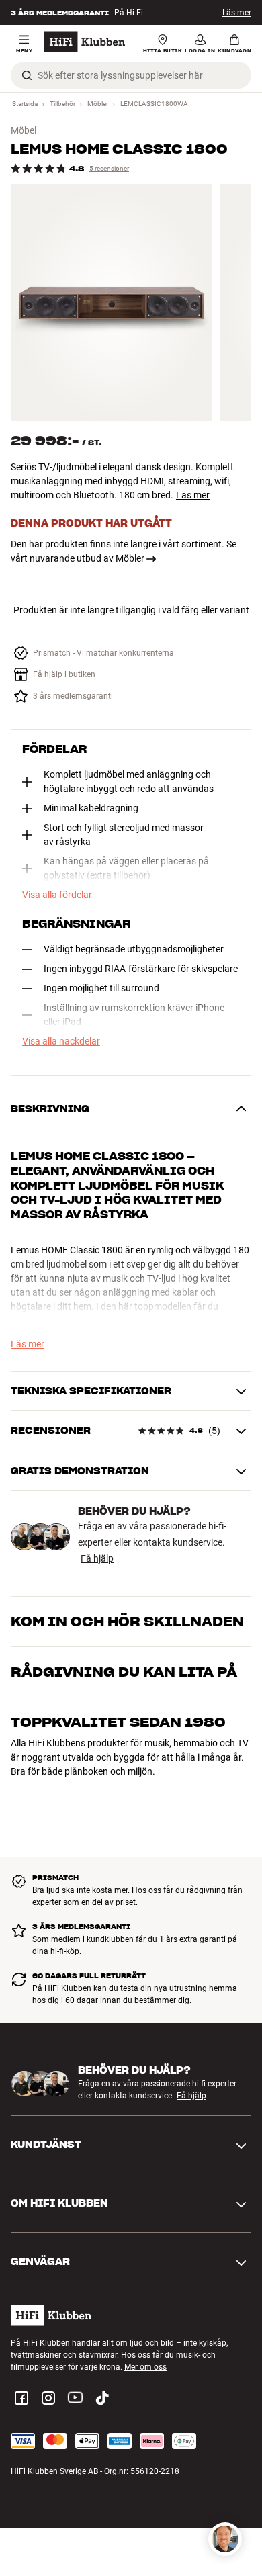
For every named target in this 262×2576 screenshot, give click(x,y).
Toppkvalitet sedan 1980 (118, 1722)
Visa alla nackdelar (61, 1041)
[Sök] (27, 75)
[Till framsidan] (85, 42)
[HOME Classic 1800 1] (112, 303)
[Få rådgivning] (225, 2539)
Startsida (25, 104)
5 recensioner (109, 168)
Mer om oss (145, 2367)
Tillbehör (62, 104)
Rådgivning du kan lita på (124, 1672)
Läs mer (237, 13)
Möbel (24, 130)
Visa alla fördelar (57, 895)
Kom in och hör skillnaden (127, 1622)
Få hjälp (97, 1558)
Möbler (98, 104)
